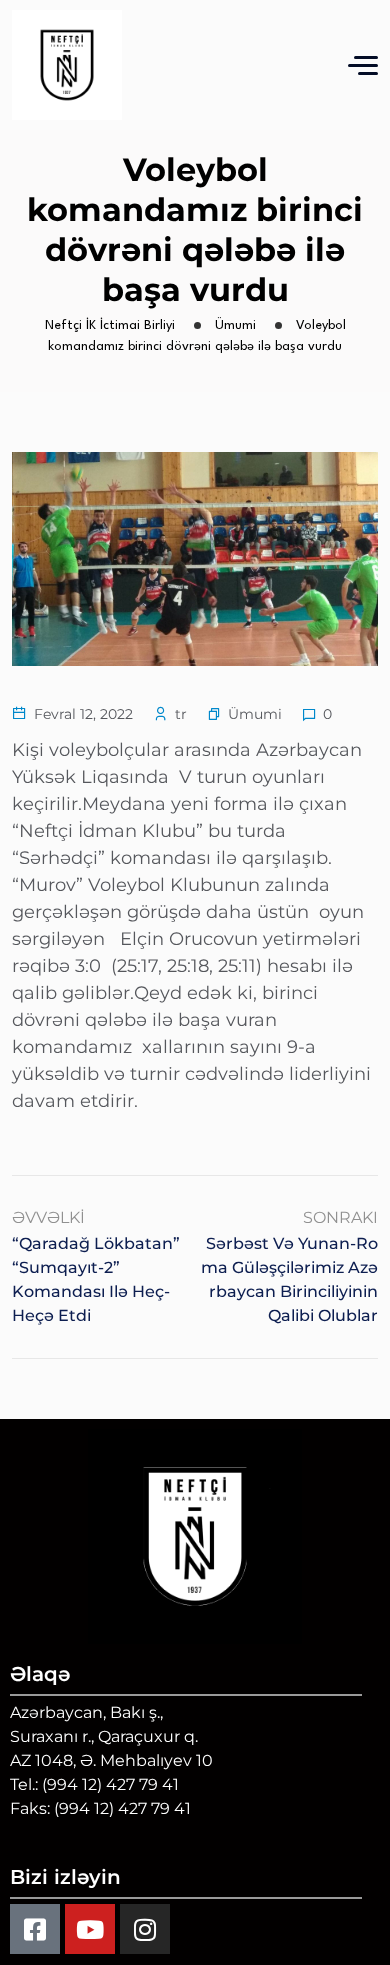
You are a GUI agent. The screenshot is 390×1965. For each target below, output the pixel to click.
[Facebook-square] (35, 1929)
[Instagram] (145, 1929)
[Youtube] (90, 1929)
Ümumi (255, 714)
